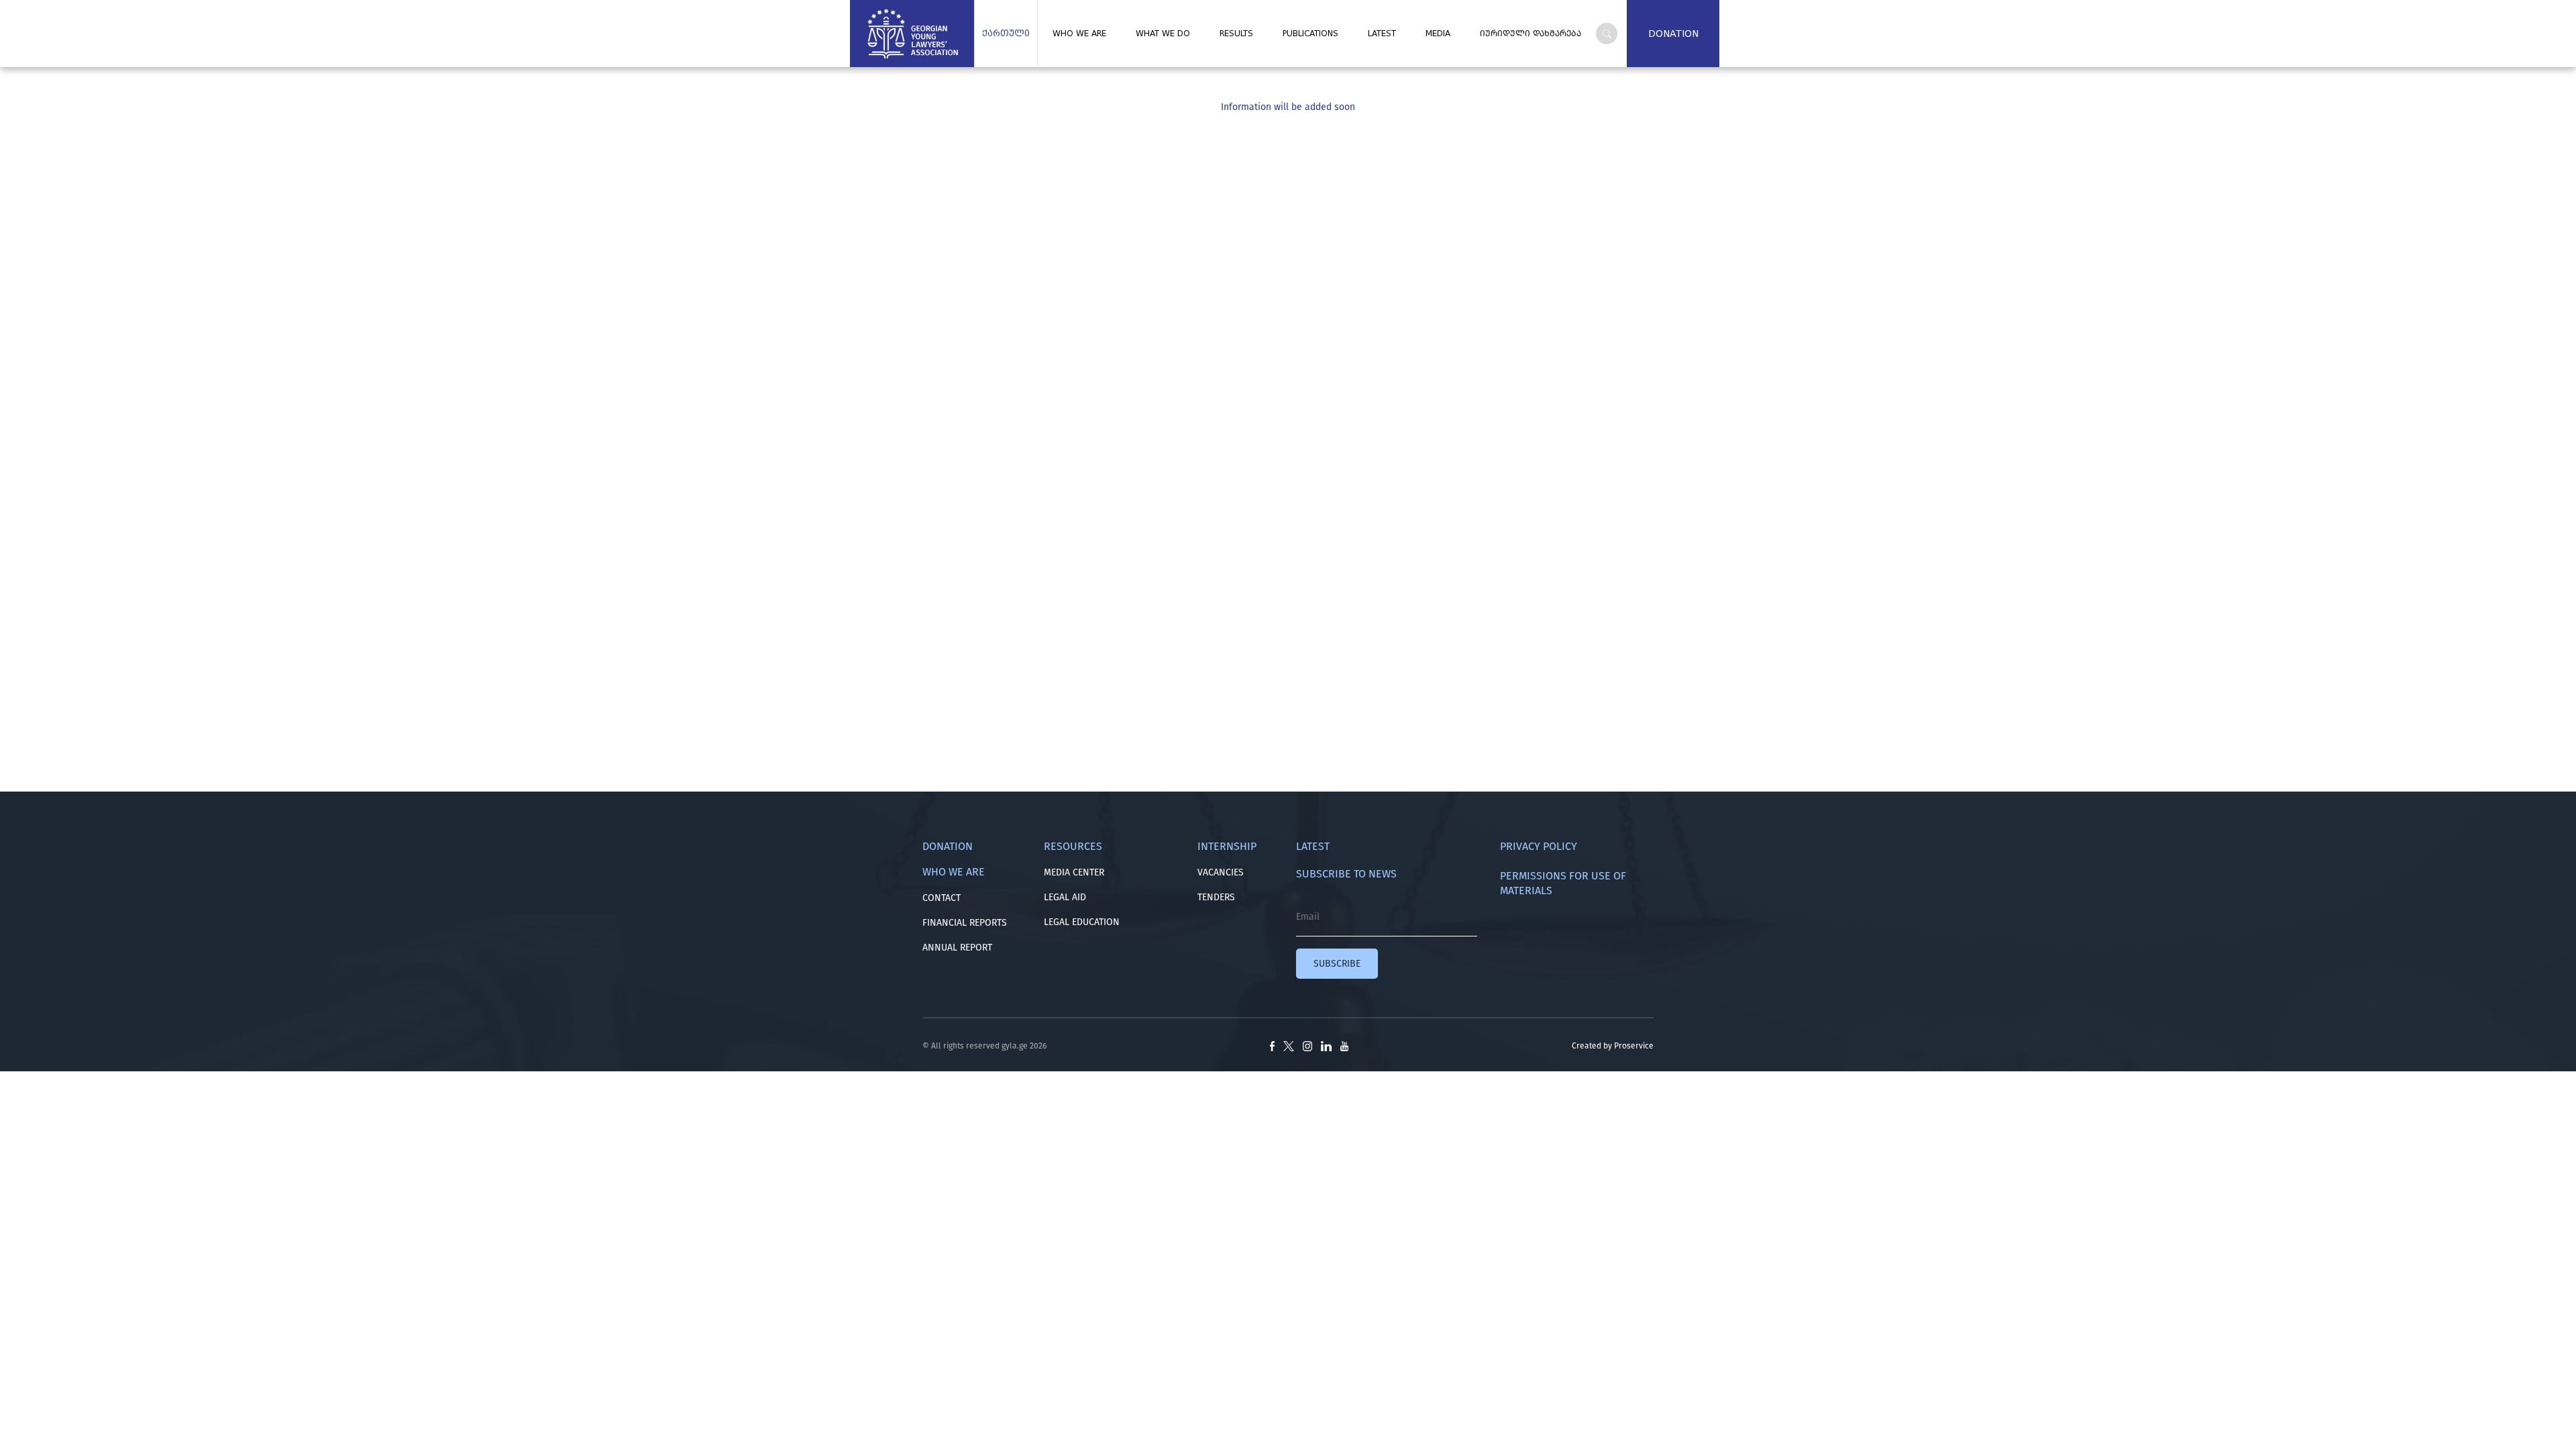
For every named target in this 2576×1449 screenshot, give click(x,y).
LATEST (1382, 34)
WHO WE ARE (1079, 34)
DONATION (1673, 34)
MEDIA (1438, 34)
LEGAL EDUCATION (1082, 922)
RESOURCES (1073, 846)
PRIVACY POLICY (1539, 846)
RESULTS (1236, 34)
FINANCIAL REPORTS (965, 923)
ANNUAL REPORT (957, 948)
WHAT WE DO (1163, 34)
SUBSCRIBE (1337, 964)
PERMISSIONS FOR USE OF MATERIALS (1563, 883)
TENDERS (1216, 897)
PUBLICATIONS (1310, 34)
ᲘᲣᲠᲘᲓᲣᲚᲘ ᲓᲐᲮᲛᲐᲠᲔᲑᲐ (1531, 34)
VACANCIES (1221, 872)
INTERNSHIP (1227, 846)
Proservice (1634, 1046)
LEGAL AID (1065, 897)
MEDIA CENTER (1074, 872)
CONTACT (942, 898)
